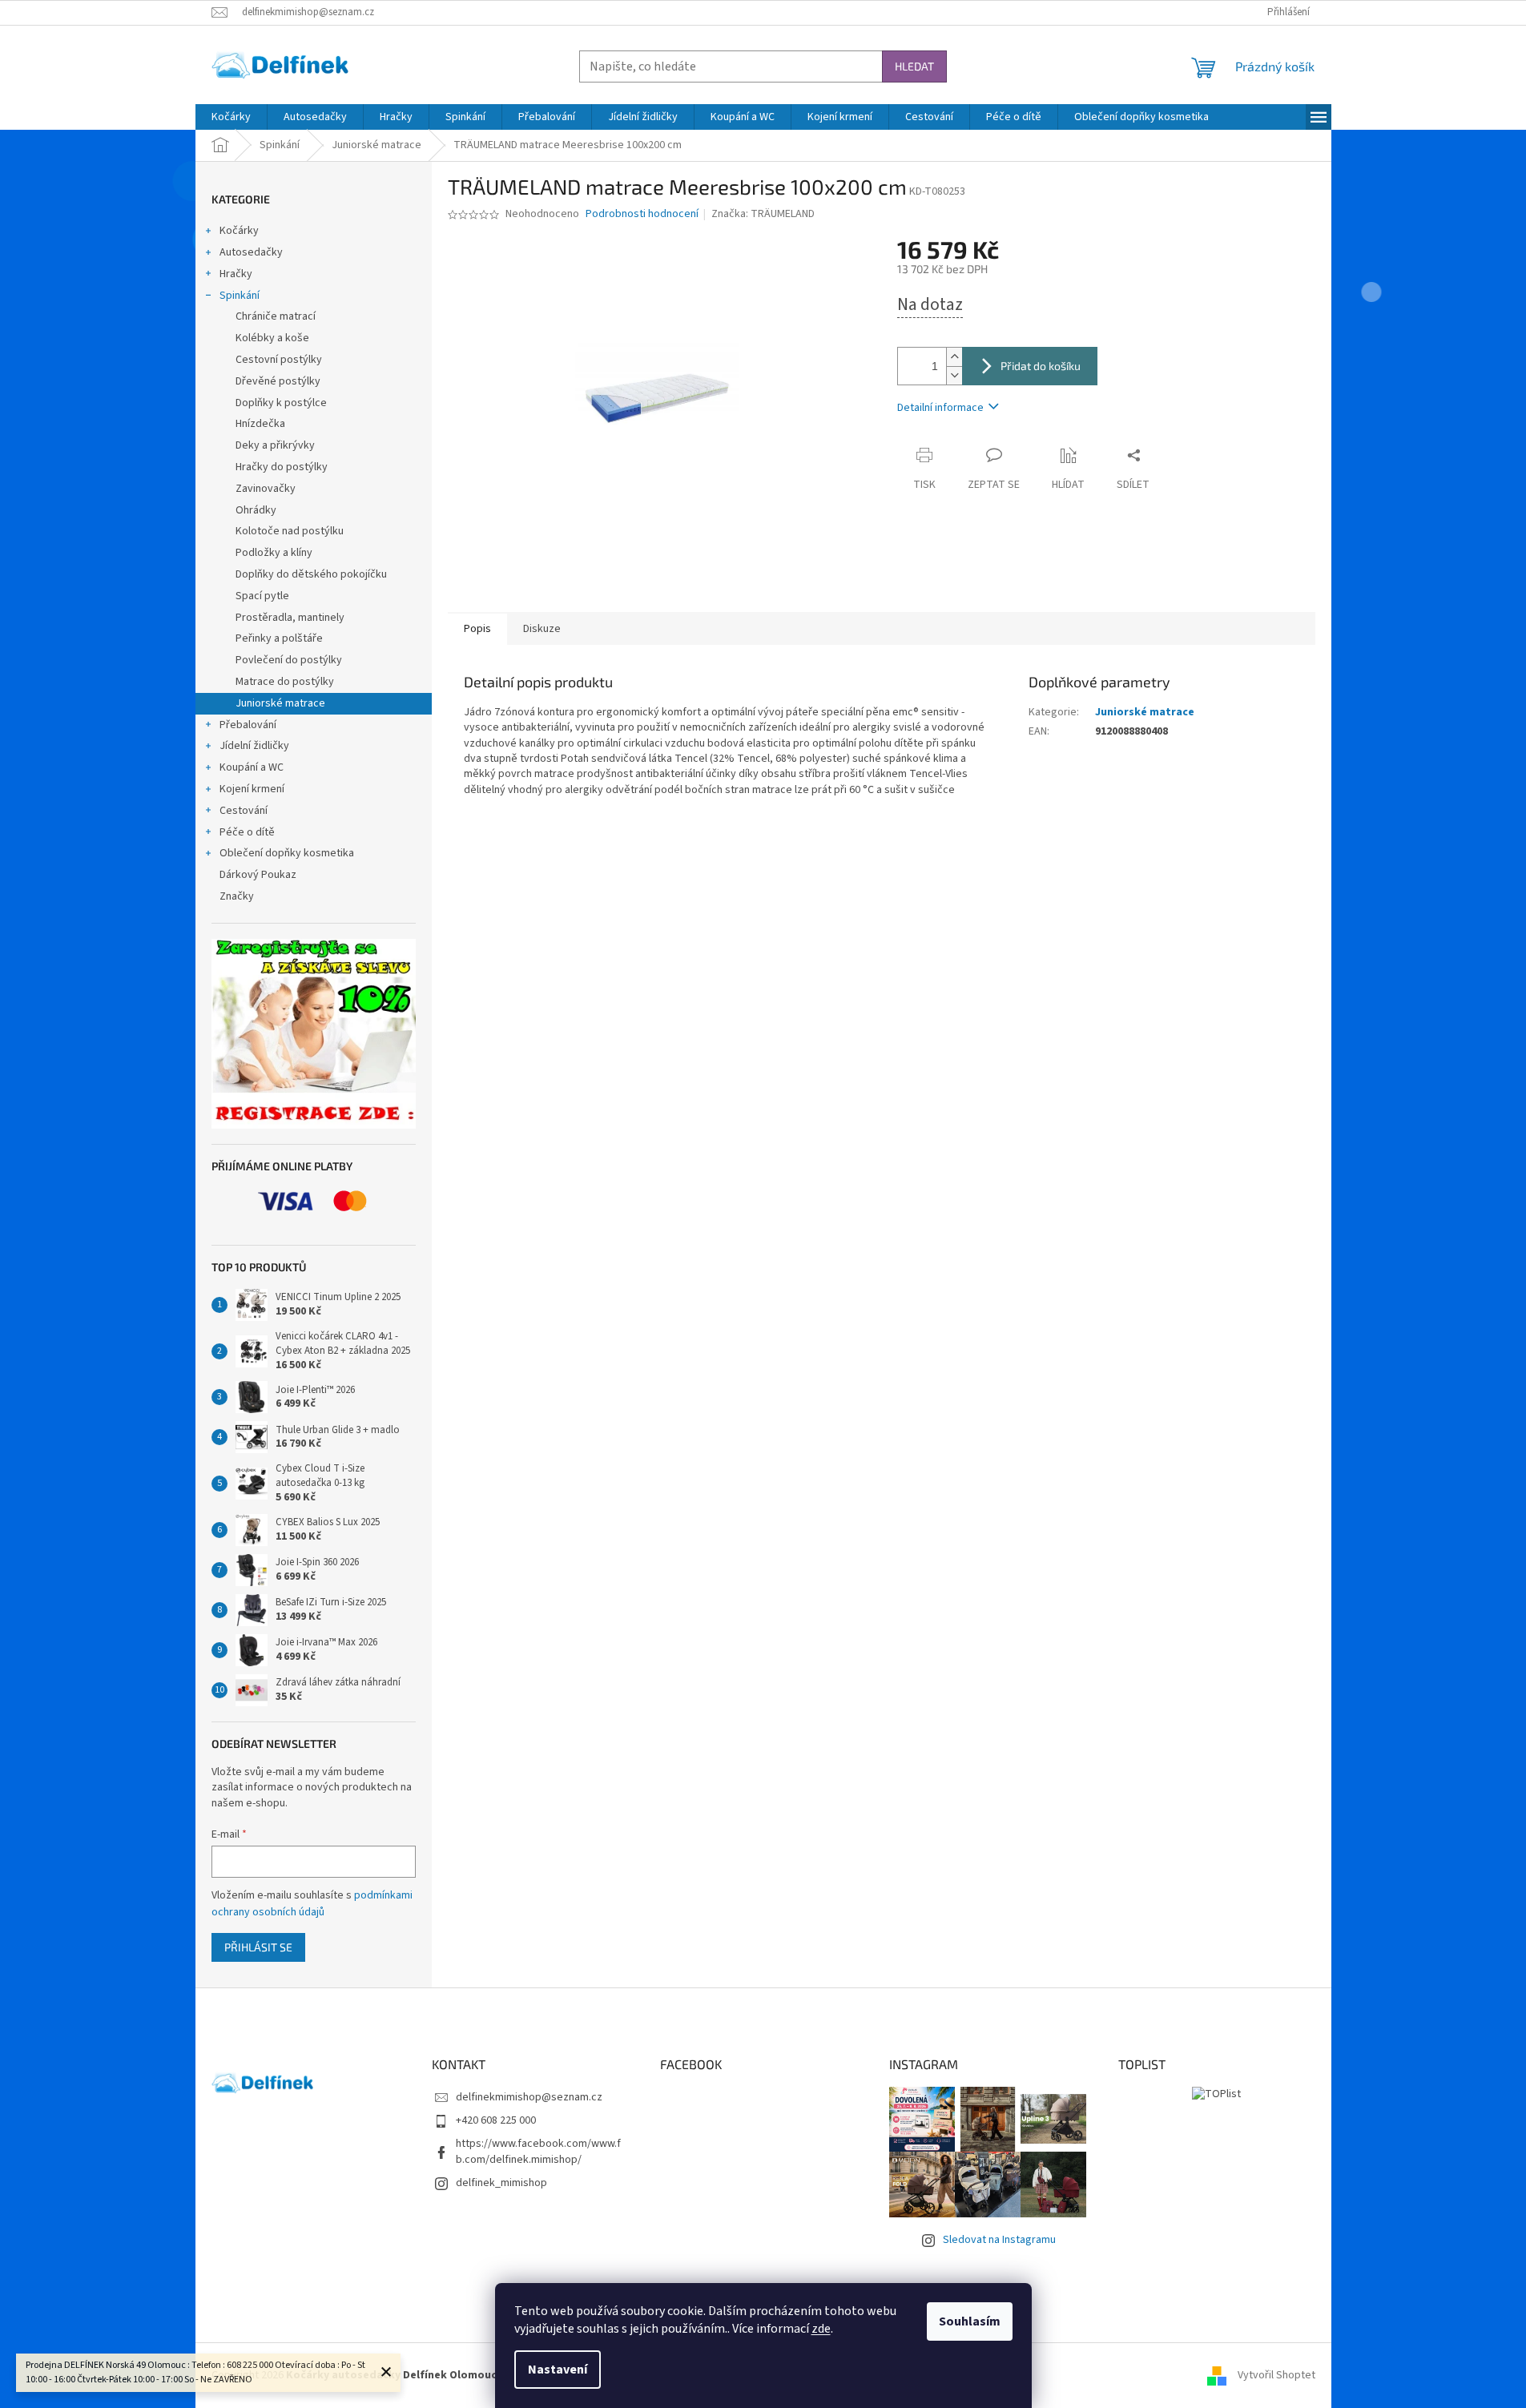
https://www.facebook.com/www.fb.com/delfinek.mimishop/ (538, 2151)
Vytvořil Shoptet (1276, 2375)
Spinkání (240, 296)
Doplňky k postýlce (281, 403)
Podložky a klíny (274, 553)
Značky (237, 896)
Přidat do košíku (1041, 366)
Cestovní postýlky (279, 360)
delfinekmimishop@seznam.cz (529, 2097)
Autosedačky (251, 252)
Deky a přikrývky (275, 445)
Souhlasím (970, 2321)
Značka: (763, 214)
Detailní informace (940, 408)
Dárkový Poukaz (258, 875)
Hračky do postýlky (282, 467)
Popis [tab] (477, 629)
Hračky (236, 274)
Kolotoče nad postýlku (290, 531)
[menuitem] (231, 117)
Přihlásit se (258, 1947)
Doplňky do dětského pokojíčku (311, 574)
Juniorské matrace (280, 703)
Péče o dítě (247, 832)
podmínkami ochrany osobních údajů (312, 1903)
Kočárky (239, 231)
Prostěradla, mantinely (290, 618)
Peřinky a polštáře (279, 638)
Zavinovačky (266, 489)
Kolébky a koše (272, 338)
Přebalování (248, 725)
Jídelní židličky (254, 746)
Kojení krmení (252, 789)
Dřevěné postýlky (278, 381)
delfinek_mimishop (501, 2183)
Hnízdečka (260, 424)
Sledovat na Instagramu (999, 2240)
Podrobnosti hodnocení (642, 214)
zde (821, 2329)
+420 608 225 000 (496, 2120)
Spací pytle (262, 596)
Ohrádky (256, 510)
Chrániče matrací (276, 316)
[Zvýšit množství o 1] (954, 357)
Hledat (914, 66)
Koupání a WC (252, 767)
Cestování (244, 811)
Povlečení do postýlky (289, 660)
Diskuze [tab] (542, 629)
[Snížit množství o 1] (954, 375)
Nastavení (558, 2370)
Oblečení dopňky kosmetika (287, 853)
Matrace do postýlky (285, 682)
